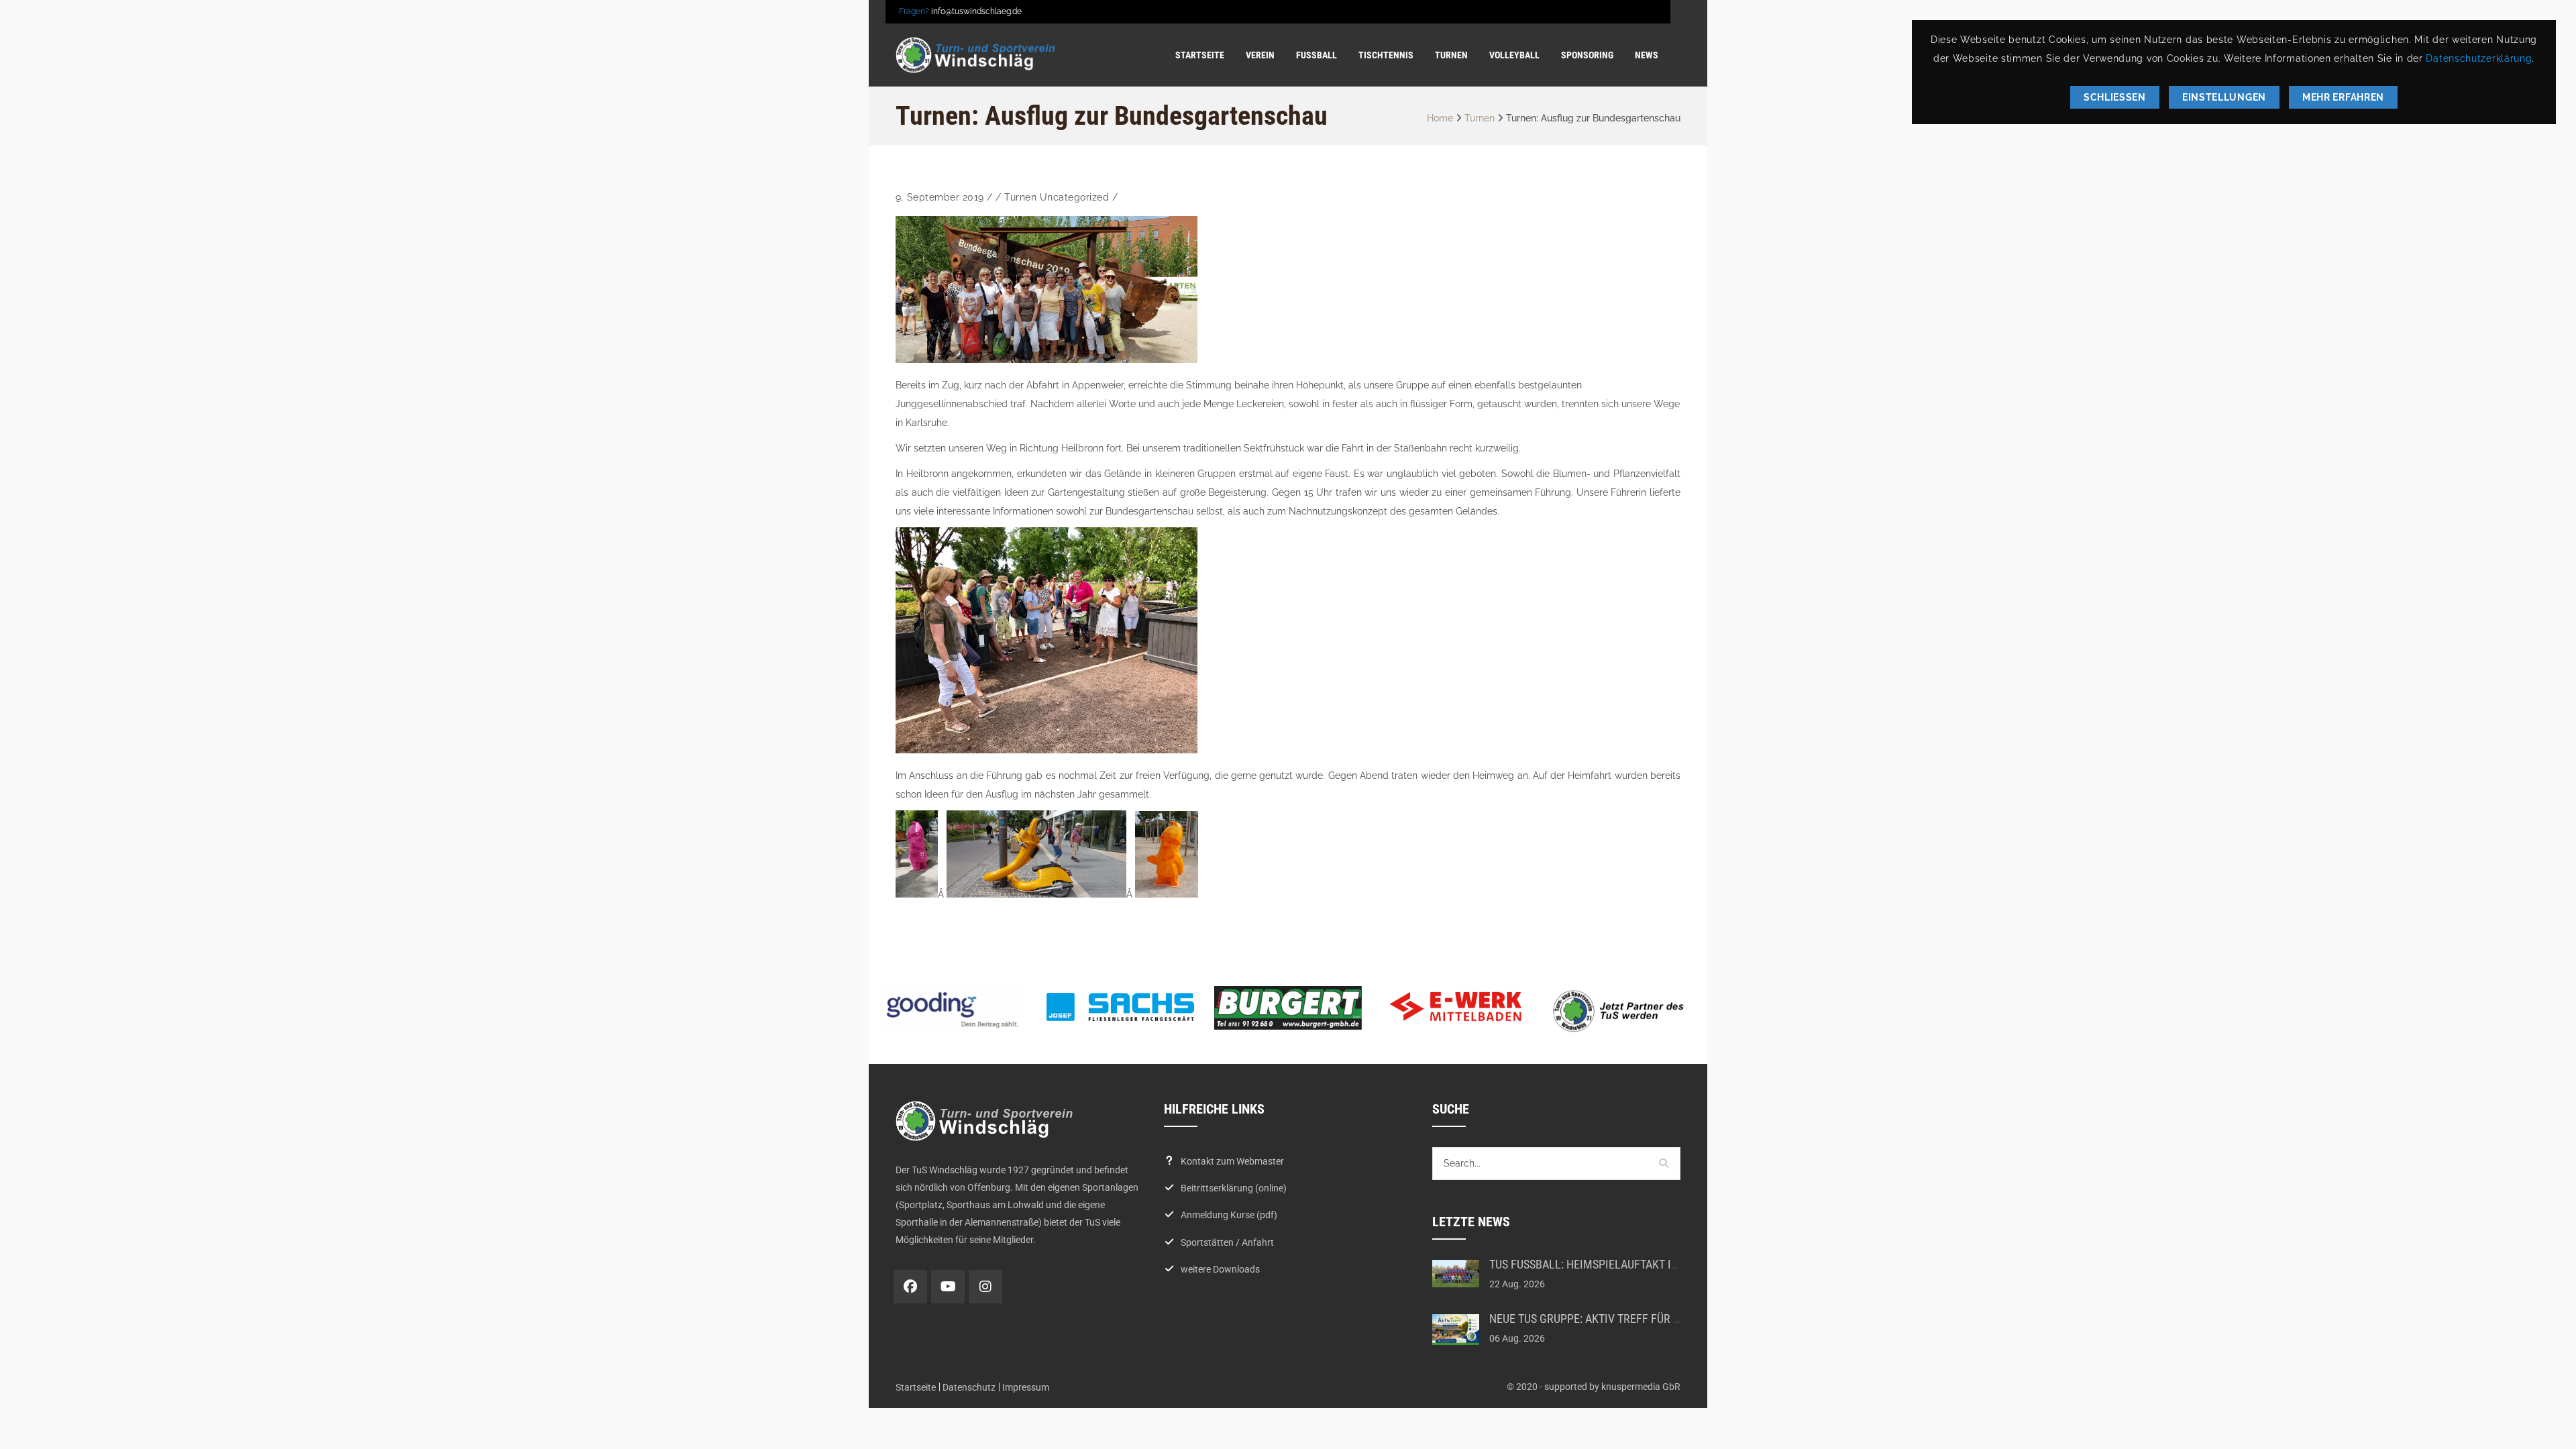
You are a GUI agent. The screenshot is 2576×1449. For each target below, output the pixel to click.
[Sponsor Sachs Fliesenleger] (1120, 1007)
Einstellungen (2224, 97)
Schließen (2115, 97)
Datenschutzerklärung (2479, 58)
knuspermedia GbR (1641, 1387)
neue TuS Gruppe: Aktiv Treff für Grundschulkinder (1633, 1319)
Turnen (1480, 118)
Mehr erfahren (2343, 97)
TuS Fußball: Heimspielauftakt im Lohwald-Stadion (1633, 1264)
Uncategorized (1075, 197)
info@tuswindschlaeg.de (976, 11)
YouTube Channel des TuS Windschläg (948, 1287)
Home (1440, 118)
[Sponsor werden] (1623, 1011)
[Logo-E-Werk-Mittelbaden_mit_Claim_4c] (1456, 1006)
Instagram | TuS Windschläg (985, 1287)
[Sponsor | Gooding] (953, 1010)
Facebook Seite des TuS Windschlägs (910, 1287)
